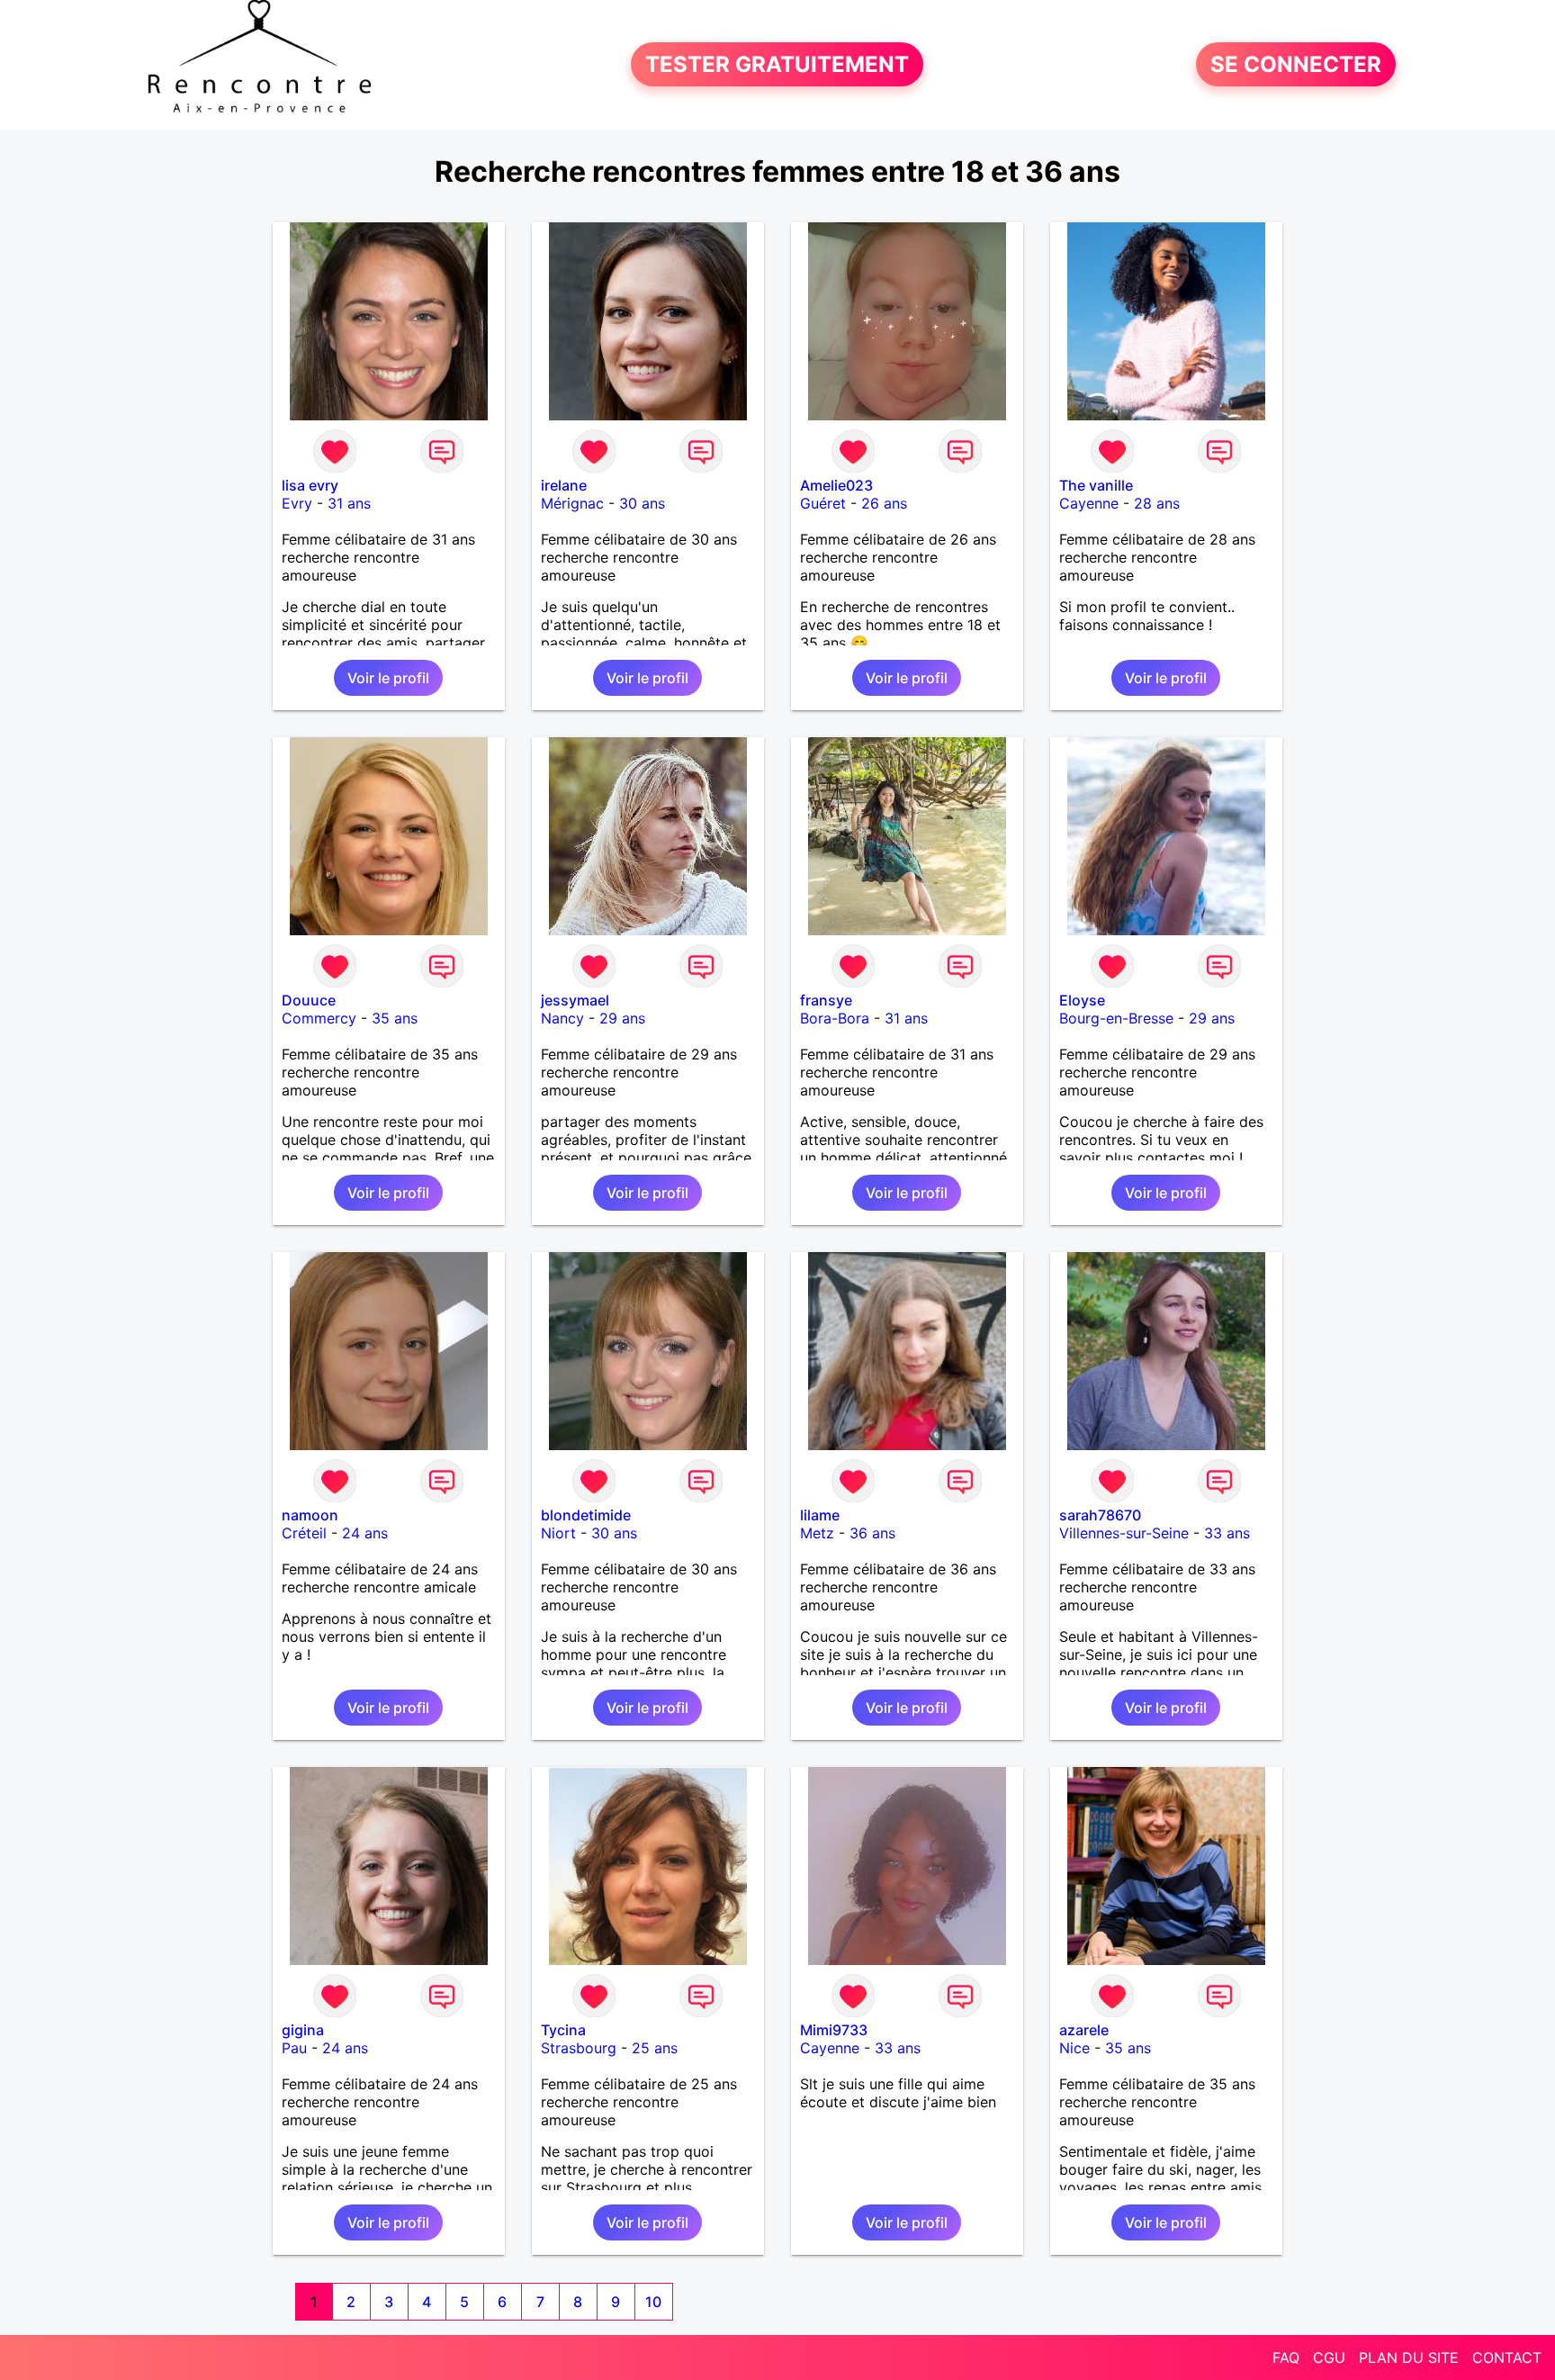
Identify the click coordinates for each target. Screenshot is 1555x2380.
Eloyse (1082, 1000)
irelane (564, 485)
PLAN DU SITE (1409, 2357)
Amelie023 (836, 485)
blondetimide (586, 1515)
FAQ (1286, 2357)
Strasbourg (579, 2048)
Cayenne (1089, 503)
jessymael (575, 1000)
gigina (303, 2030)
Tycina (563, 2030)
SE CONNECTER (1296, 64)
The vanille (1096, 485)
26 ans (884, 503)
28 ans (1157, 503)
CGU (1329, 2357)
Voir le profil (388, 678)
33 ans (1227, 1533)
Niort (558, 1533)
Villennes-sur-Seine (1124, 1533)
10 (653, 2302)
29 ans (622, 1018)
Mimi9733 (834, 2030)
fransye (826, 1000)
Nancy (562, 1018)
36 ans (872, 1533)
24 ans (365, 1533)
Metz (817, 1533)
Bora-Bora (835, 1018)
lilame (820, 1515)
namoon (310, 1515)
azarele (1084, 2030)
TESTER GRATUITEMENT (777, 64)
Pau (294, 2048)
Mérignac (572, 503)
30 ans (642, 503)
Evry (297, 503)
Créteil (304, 1533)
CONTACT (1507, 2357)
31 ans (349, 503)
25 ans (655, 2048)
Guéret (823, 503)
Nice (1074, 2048)
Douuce (309, 1000)
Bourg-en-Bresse (1116, 1018)
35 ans (395, 1018)
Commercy (319, 1018)
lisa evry (310, 485)
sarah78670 (1100, 1515)
